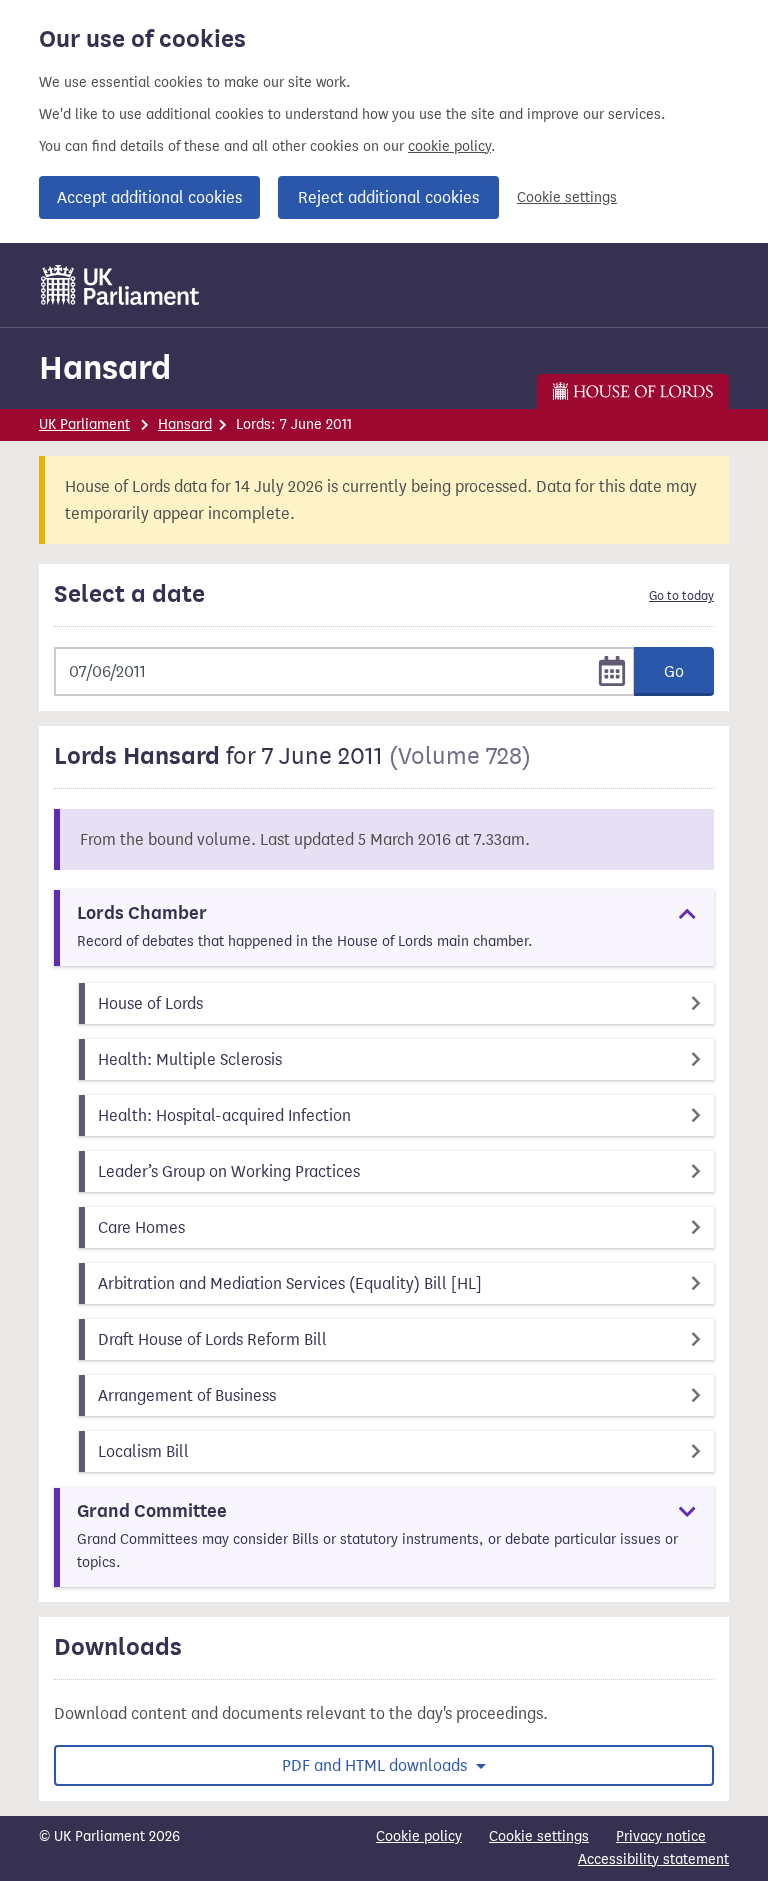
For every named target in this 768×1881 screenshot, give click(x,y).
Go (674, 671)
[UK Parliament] (120, 285)
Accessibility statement (653, 1859)
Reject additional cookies (388, 197)
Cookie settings (567, 197)
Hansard (105, 367)
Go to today (681, 596)
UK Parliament (84, 424)
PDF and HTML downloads (376, 1765)
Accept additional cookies (149, 197)
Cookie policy (419, 1836)
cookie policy (449, 146)
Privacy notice (661, 1836)
